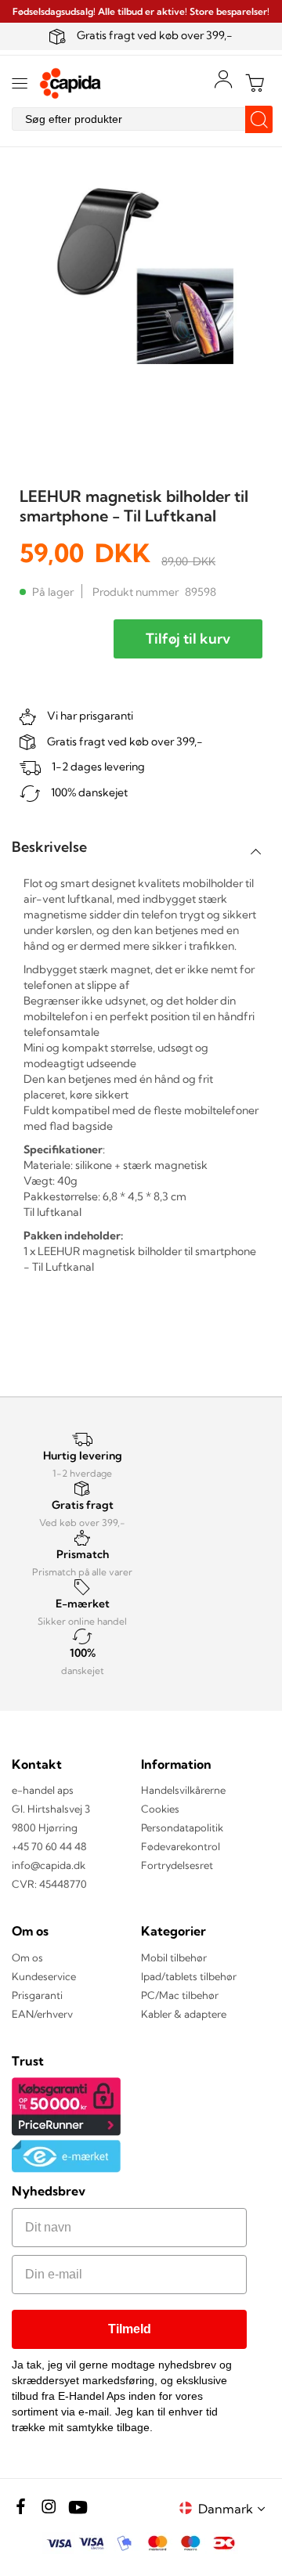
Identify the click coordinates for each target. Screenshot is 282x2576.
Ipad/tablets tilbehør (189, 1976)
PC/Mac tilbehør (180, 1995)
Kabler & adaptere (184, 2014)
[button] (234, 2508)
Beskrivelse (49, 847)
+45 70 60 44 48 (49, 1846)
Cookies (160, 1809)
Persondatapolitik (182, 1827)
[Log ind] (223, 79)
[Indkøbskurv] (255, 83)
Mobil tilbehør (174, 1957)
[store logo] (70, 83)
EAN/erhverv (42, 2014)
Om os (27, 1957)
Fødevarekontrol (181, 1846)
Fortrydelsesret (177, 1865)
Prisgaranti (37, 1995)
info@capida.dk (49, 1865)
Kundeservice (44, 1976)
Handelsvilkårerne (183, 1790)
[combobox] (141, 119)
